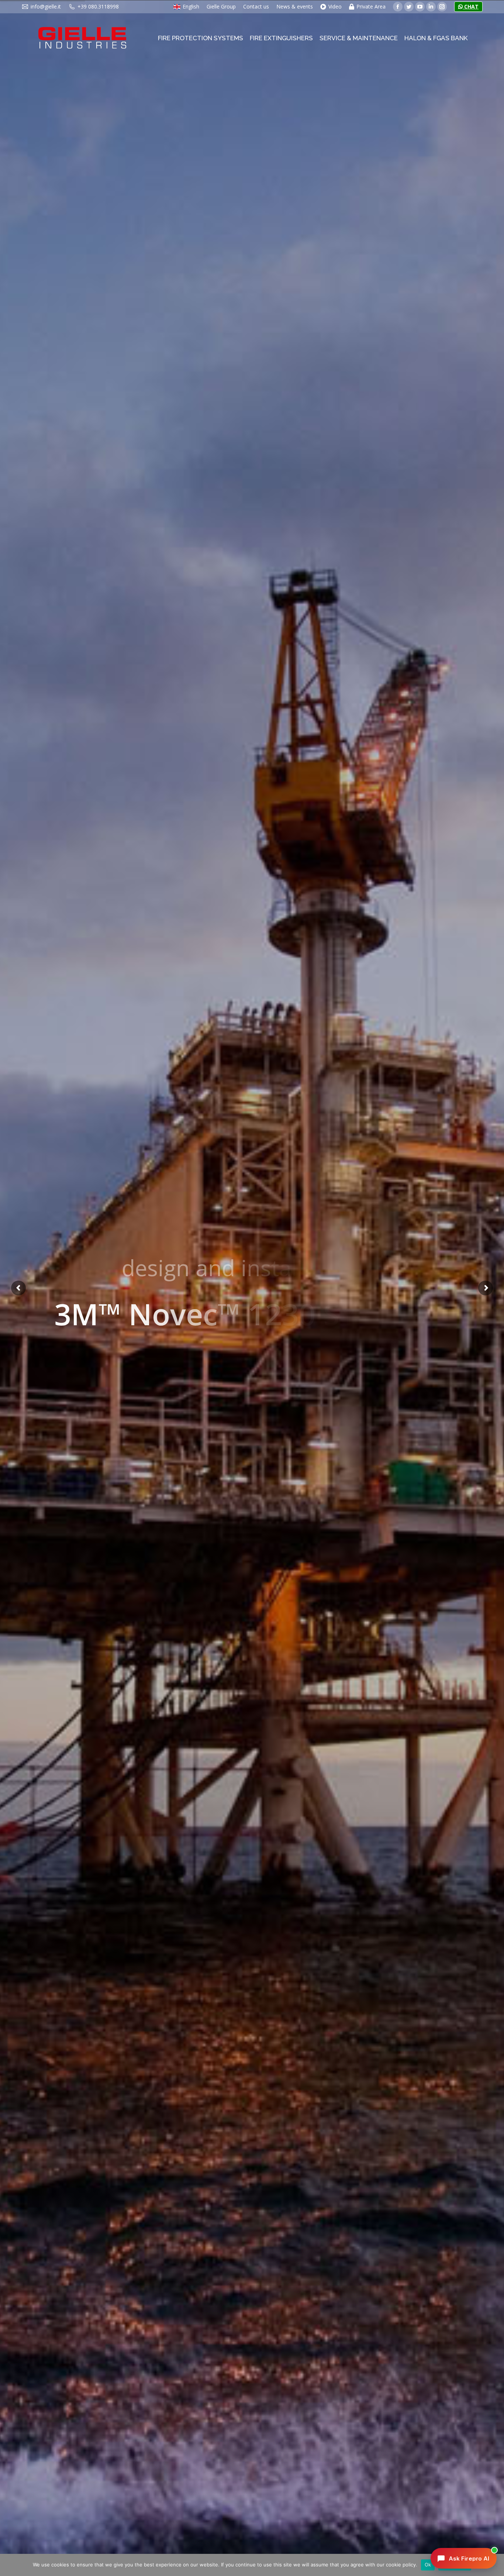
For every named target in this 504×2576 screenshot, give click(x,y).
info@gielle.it (46, 6)
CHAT (471, 6)
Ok (428, 2565)
